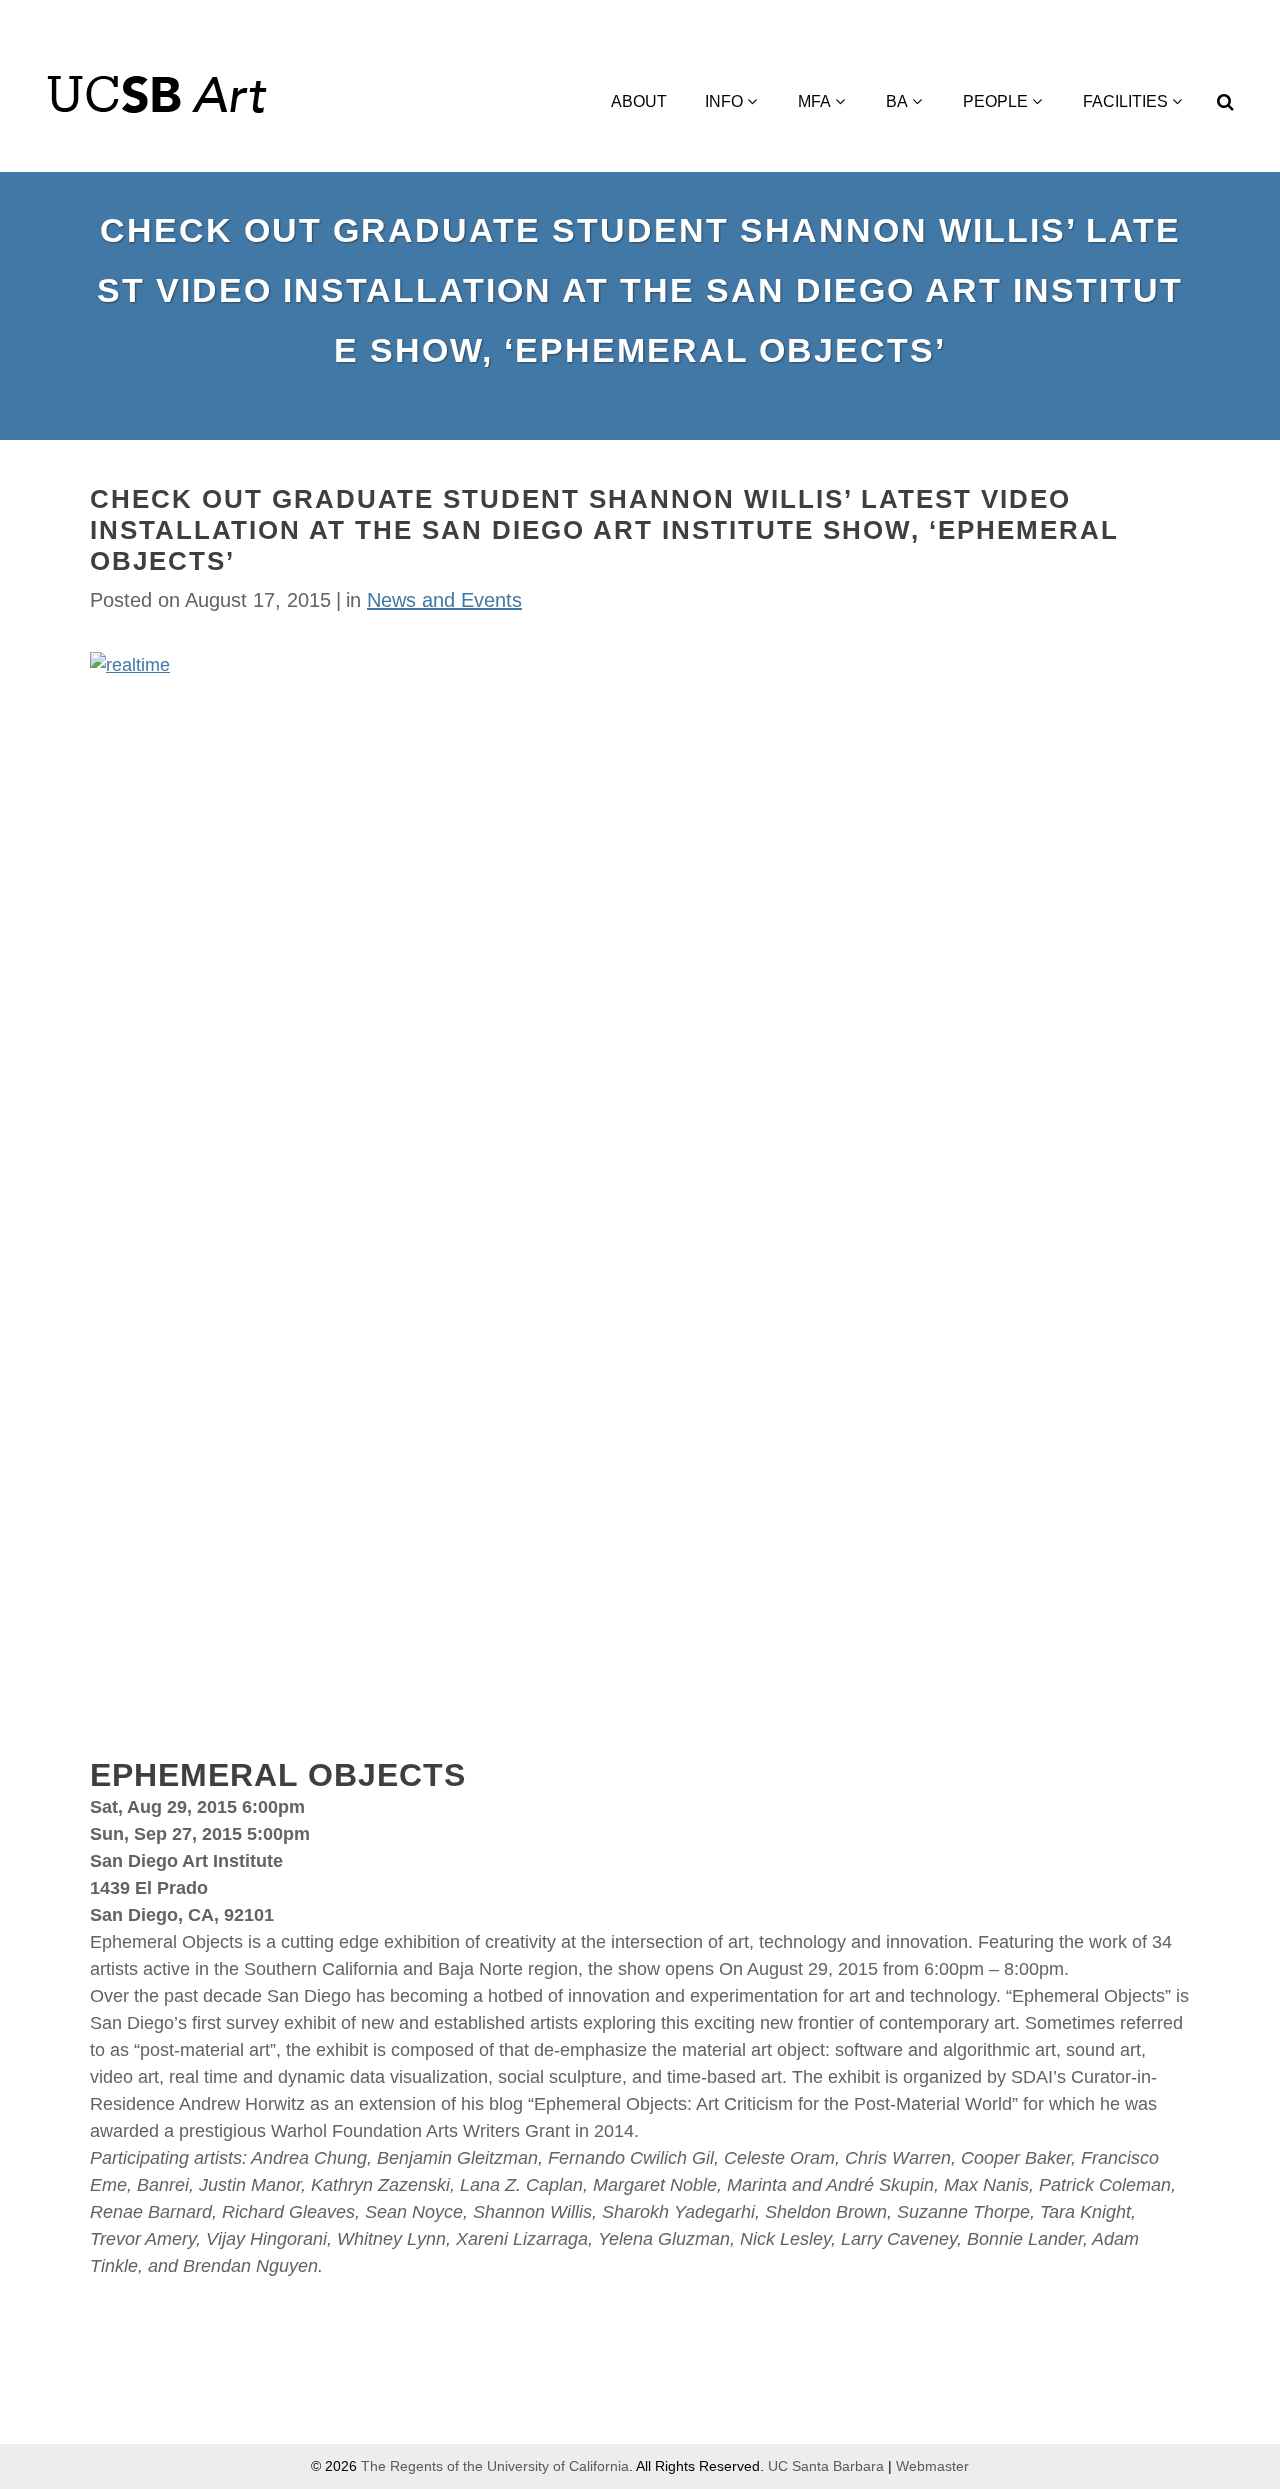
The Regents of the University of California (495, 2466)
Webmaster (932, 2466)
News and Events (444, 600)
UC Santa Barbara (826, 2466)
